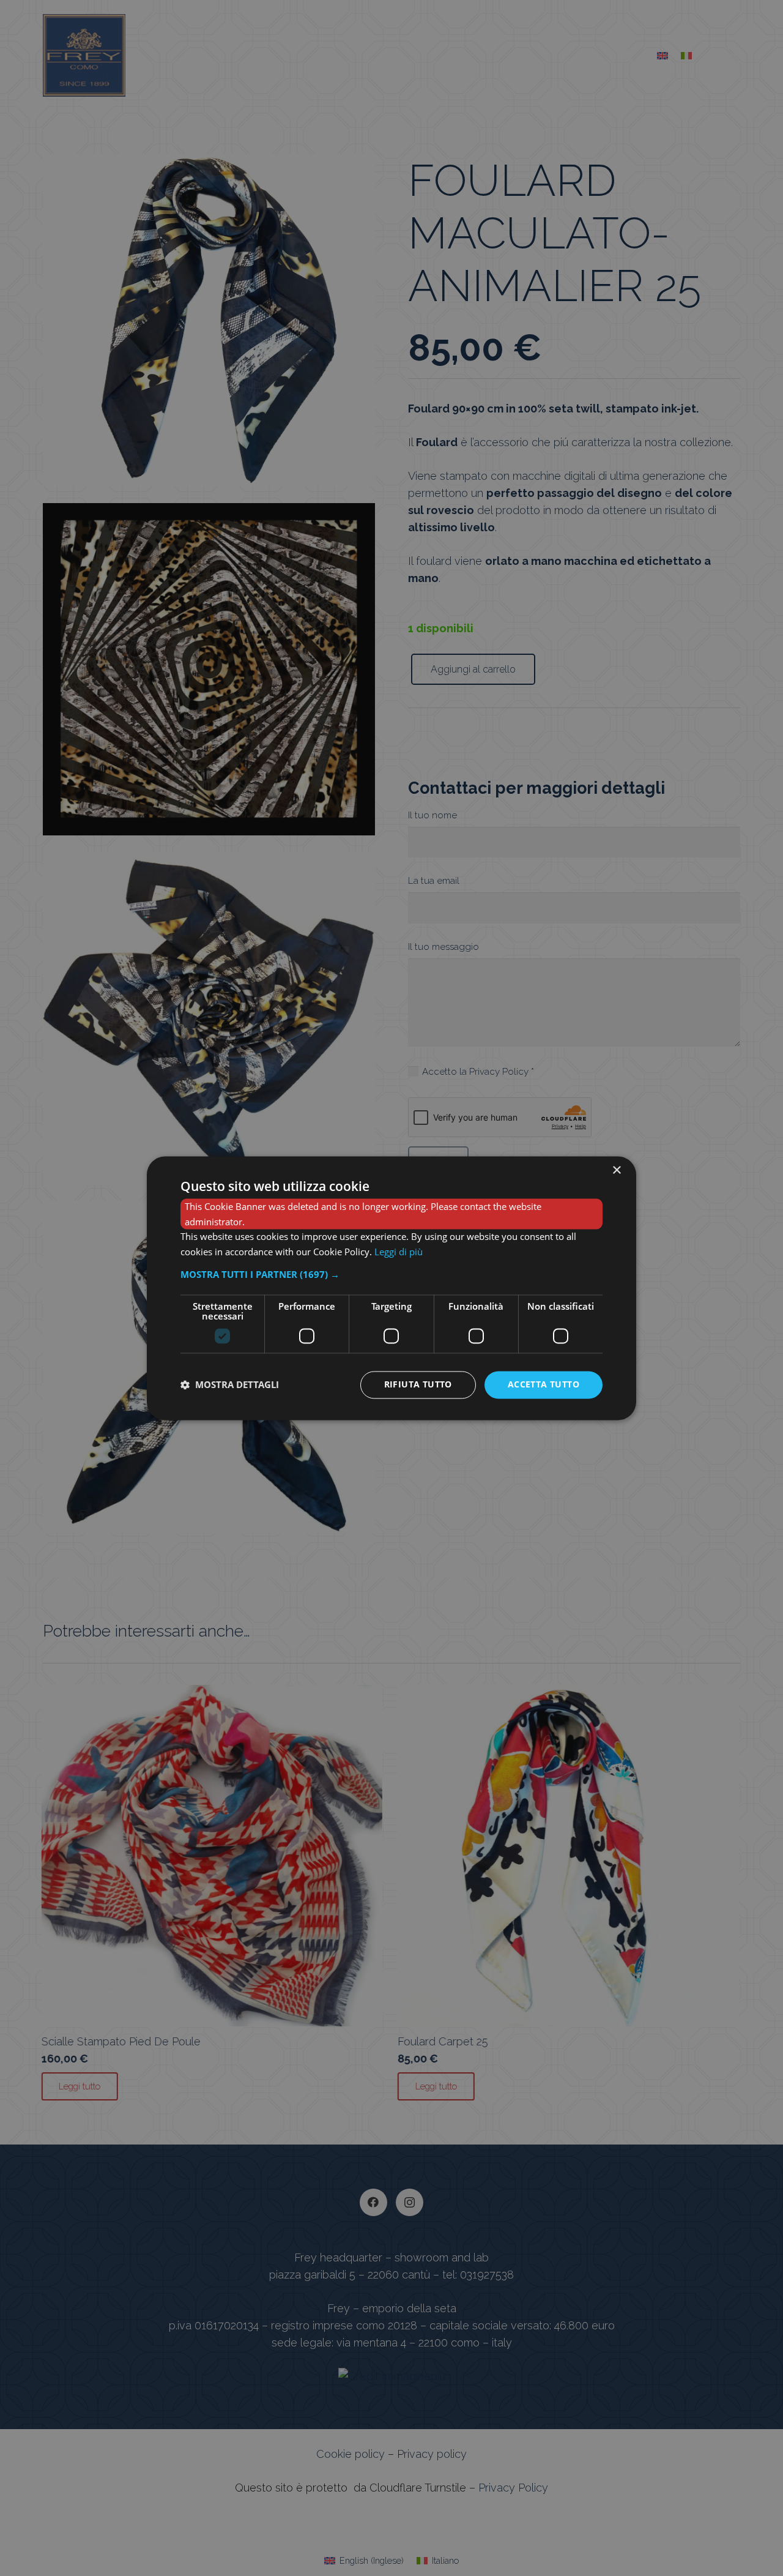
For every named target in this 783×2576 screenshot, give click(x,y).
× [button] (616, 1170)
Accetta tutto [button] (544, 1384)
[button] (391, 1274)
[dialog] (391, 1288)
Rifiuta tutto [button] (418, 1384)
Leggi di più (399, 1252)
